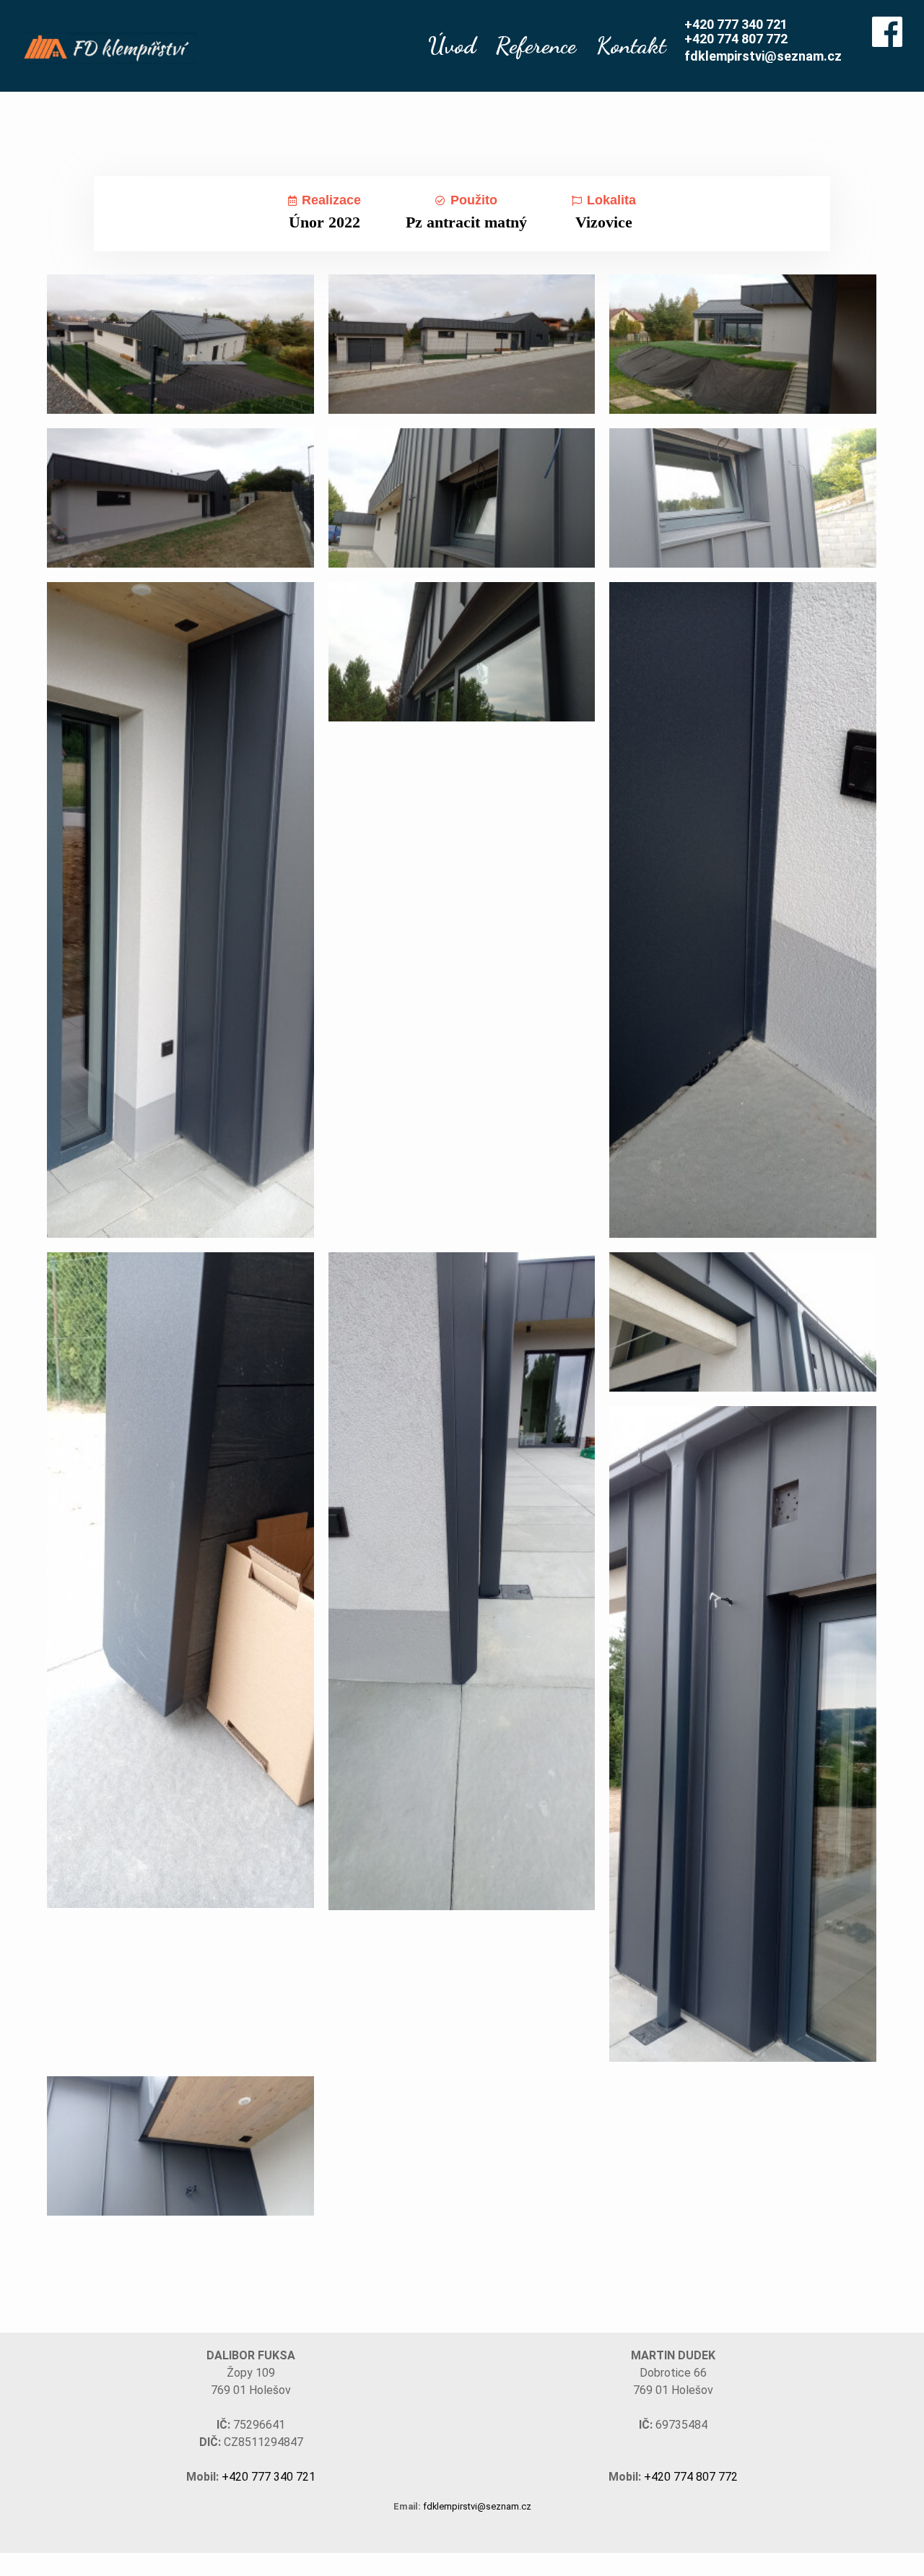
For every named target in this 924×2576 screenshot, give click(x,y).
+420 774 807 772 (736, 39)
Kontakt (631, 45)
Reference (536, 45)
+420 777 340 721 (736, 24)
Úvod (452, 45)
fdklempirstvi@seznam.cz (763, 56)
